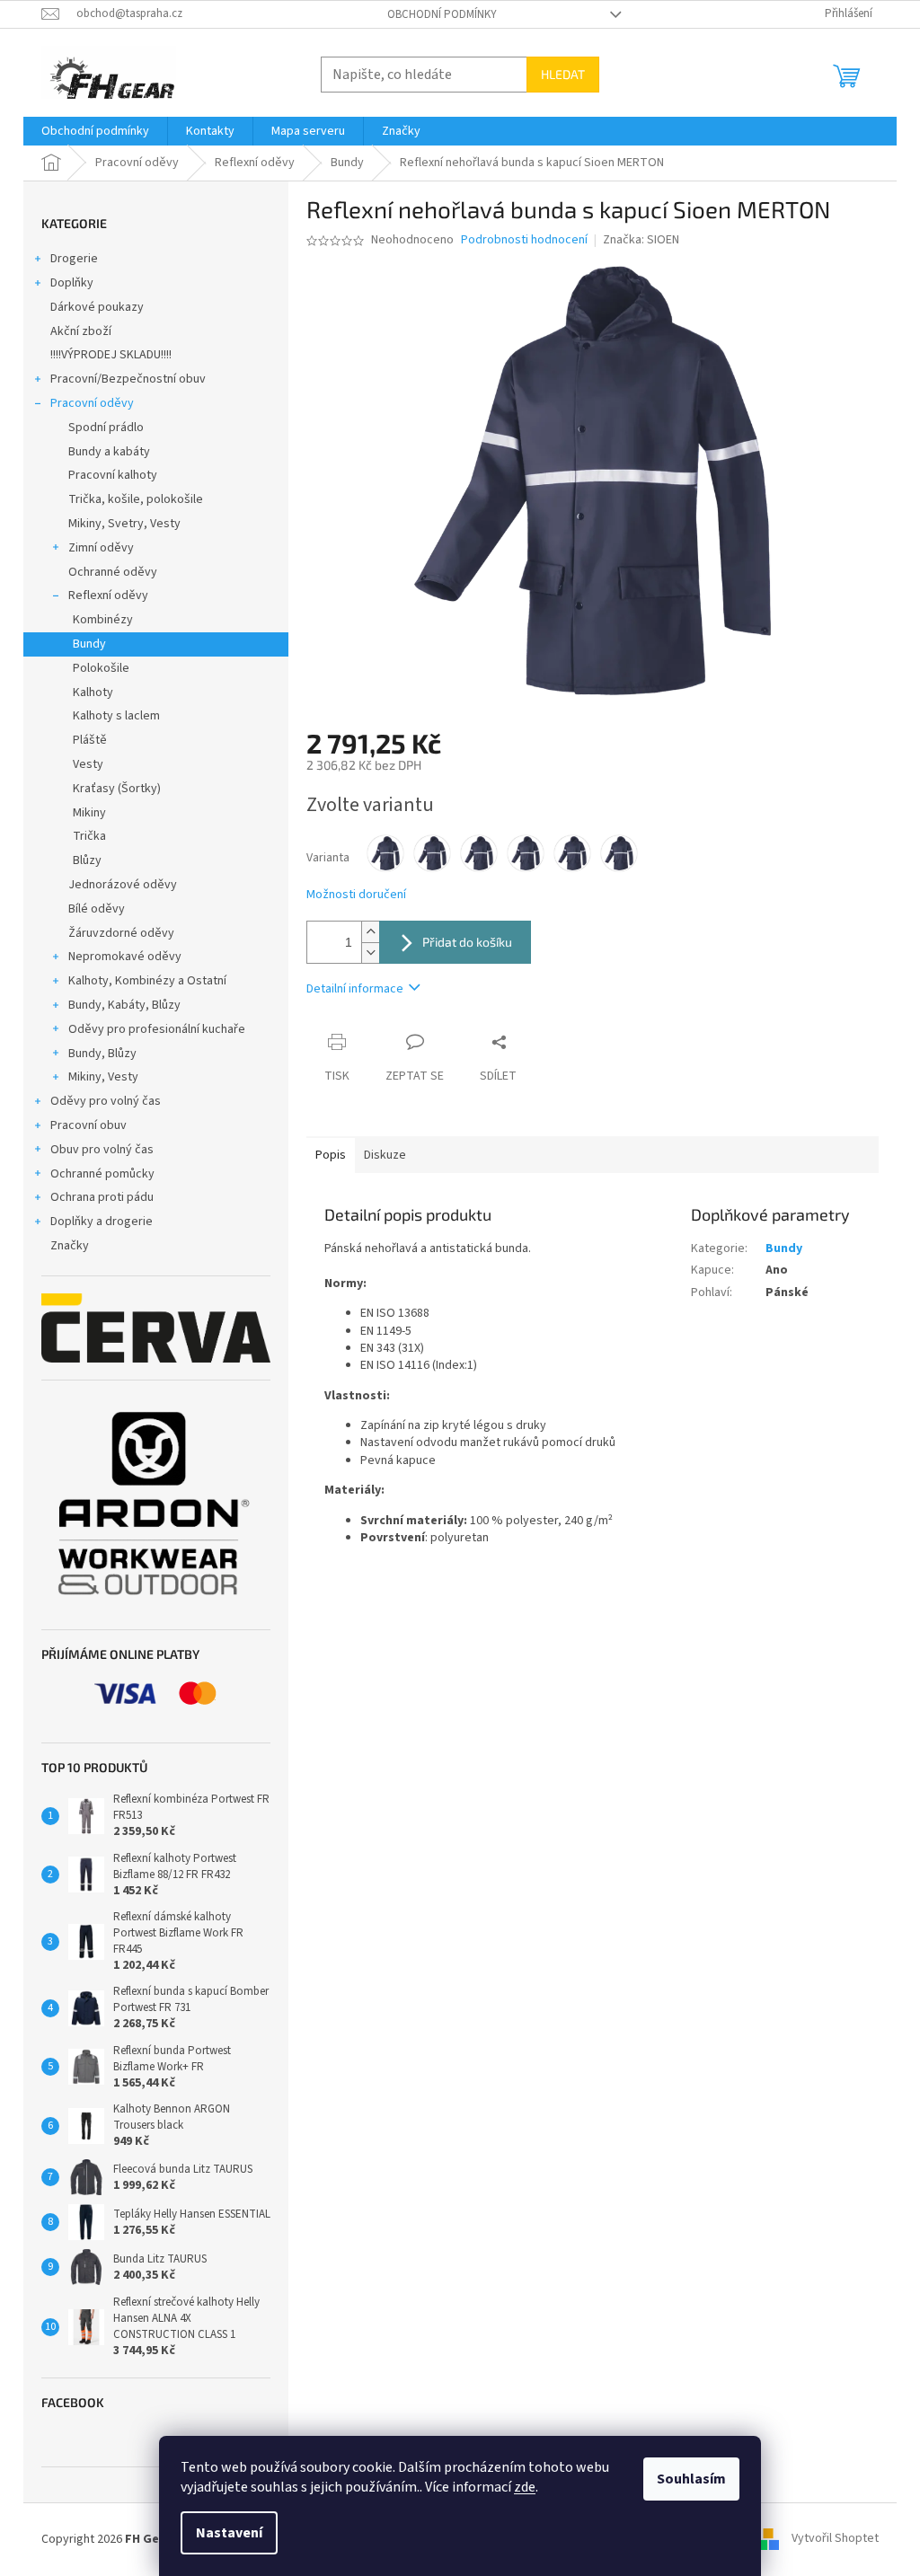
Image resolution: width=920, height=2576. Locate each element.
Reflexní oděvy (108, 595)
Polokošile (101, 668)
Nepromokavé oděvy (125, 957)
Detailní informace (355, 989)
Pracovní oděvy (92, 403)
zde (525, 2487)
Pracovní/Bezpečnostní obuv (128, 379)
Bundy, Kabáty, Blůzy (124, 1005)
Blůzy (87, 860)
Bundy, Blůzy (102, 1054)
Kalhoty (93, 693)
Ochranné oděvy (113, 572)
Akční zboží (81, 331)
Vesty (88, 764)
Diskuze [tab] (385, 1155)
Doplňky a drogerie (102, 1222)
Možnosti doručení (356, 895)
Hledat (563, 74)
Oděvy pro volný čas (106, 1101)
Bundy (89, 644)
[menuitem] (95, 131)
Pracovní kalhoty (113, 475)
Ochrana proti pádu (102, 1197)
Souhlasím (691, 2479)
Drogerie (74, 259)
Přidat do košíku (467, 942)
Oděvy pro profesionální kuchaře (157, 1029)
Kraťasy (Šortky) (117, 789)
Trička (89, 836)
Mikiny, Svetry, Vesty (124, 524)
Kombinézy (103, 620)
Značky (70, 1246)
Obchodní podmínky (442, 14)
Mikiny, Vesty (103, 1077)
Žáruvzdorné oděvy (121, 933)
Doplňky (72, 283)
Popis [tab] (331, 1155)
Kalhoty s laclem (116, 716)
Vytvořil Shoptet (835, 2539)
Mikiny (89, 813)
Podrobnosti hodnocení (524, 240)
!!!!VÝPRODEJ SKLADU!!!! (111, 355)
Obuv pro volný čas (102, 1150)
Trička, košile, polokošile (136, 499)
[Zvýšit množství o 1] (370, 932)
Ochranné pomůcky (102, 1174)
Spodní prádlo (106, 428)
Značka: (641, 240)
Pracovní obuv (88, 1125)
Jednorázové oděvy (123, 885)
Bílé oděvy (97, 909)
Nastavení (229, 2533)
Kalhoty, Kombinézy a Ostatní (147, 981)
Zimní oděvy (101, 548)
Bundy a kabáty (109, 452)
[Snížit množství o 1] (370, 953)
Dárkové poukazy (97, 307)
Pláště (90, 740)
